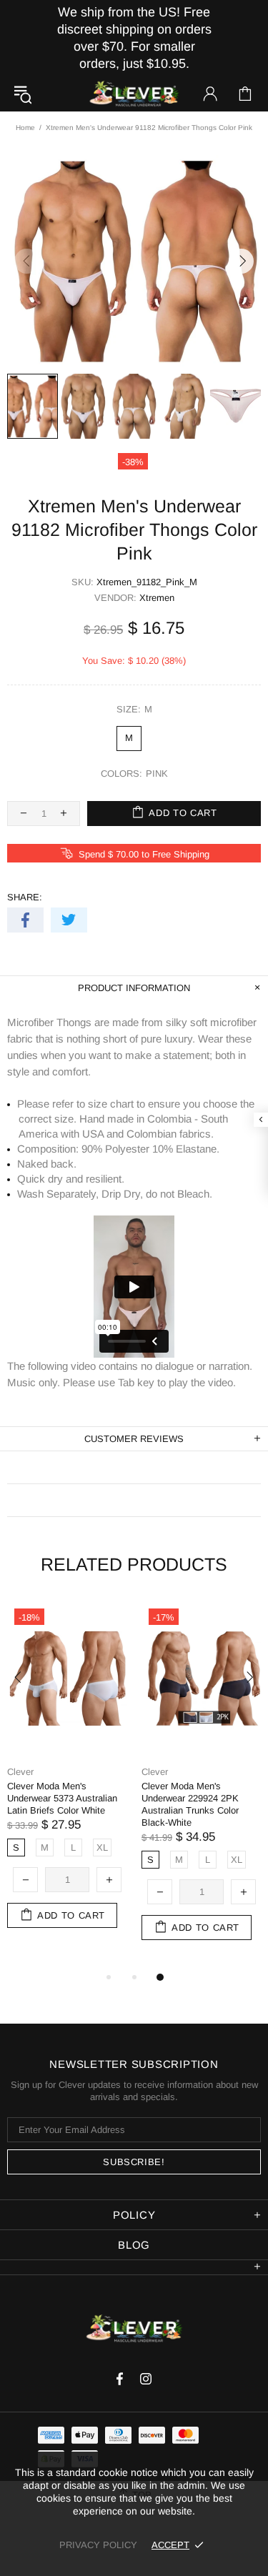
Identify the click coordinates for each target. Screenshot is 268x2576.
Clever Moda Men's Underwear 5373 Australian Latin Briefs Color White (62, 1798)
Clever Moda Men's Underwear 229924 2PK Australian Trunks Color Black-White (190, 1804)
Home (25, 128)
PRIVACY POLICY (98, 2545)
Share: (25, 897)
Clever (134, 94)
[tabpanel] (67, 1779)
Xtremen (157, 598)
